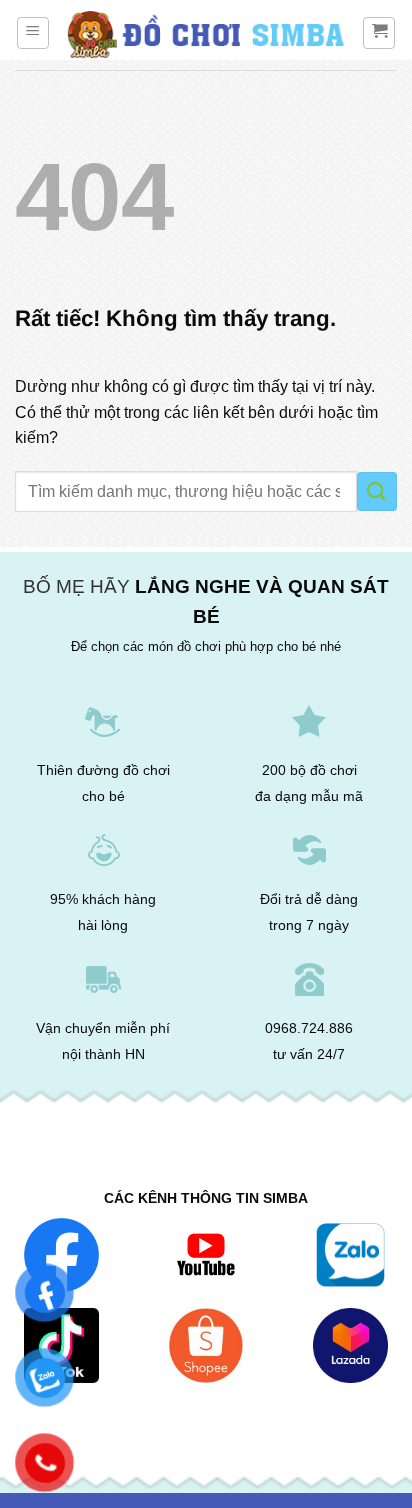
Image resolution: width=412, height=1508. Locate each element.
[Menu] (33, 33)
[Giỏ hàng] (379, 33)
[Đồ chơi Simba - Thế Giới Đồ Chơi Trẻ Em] (206, 35)
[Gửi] (377, 491)
